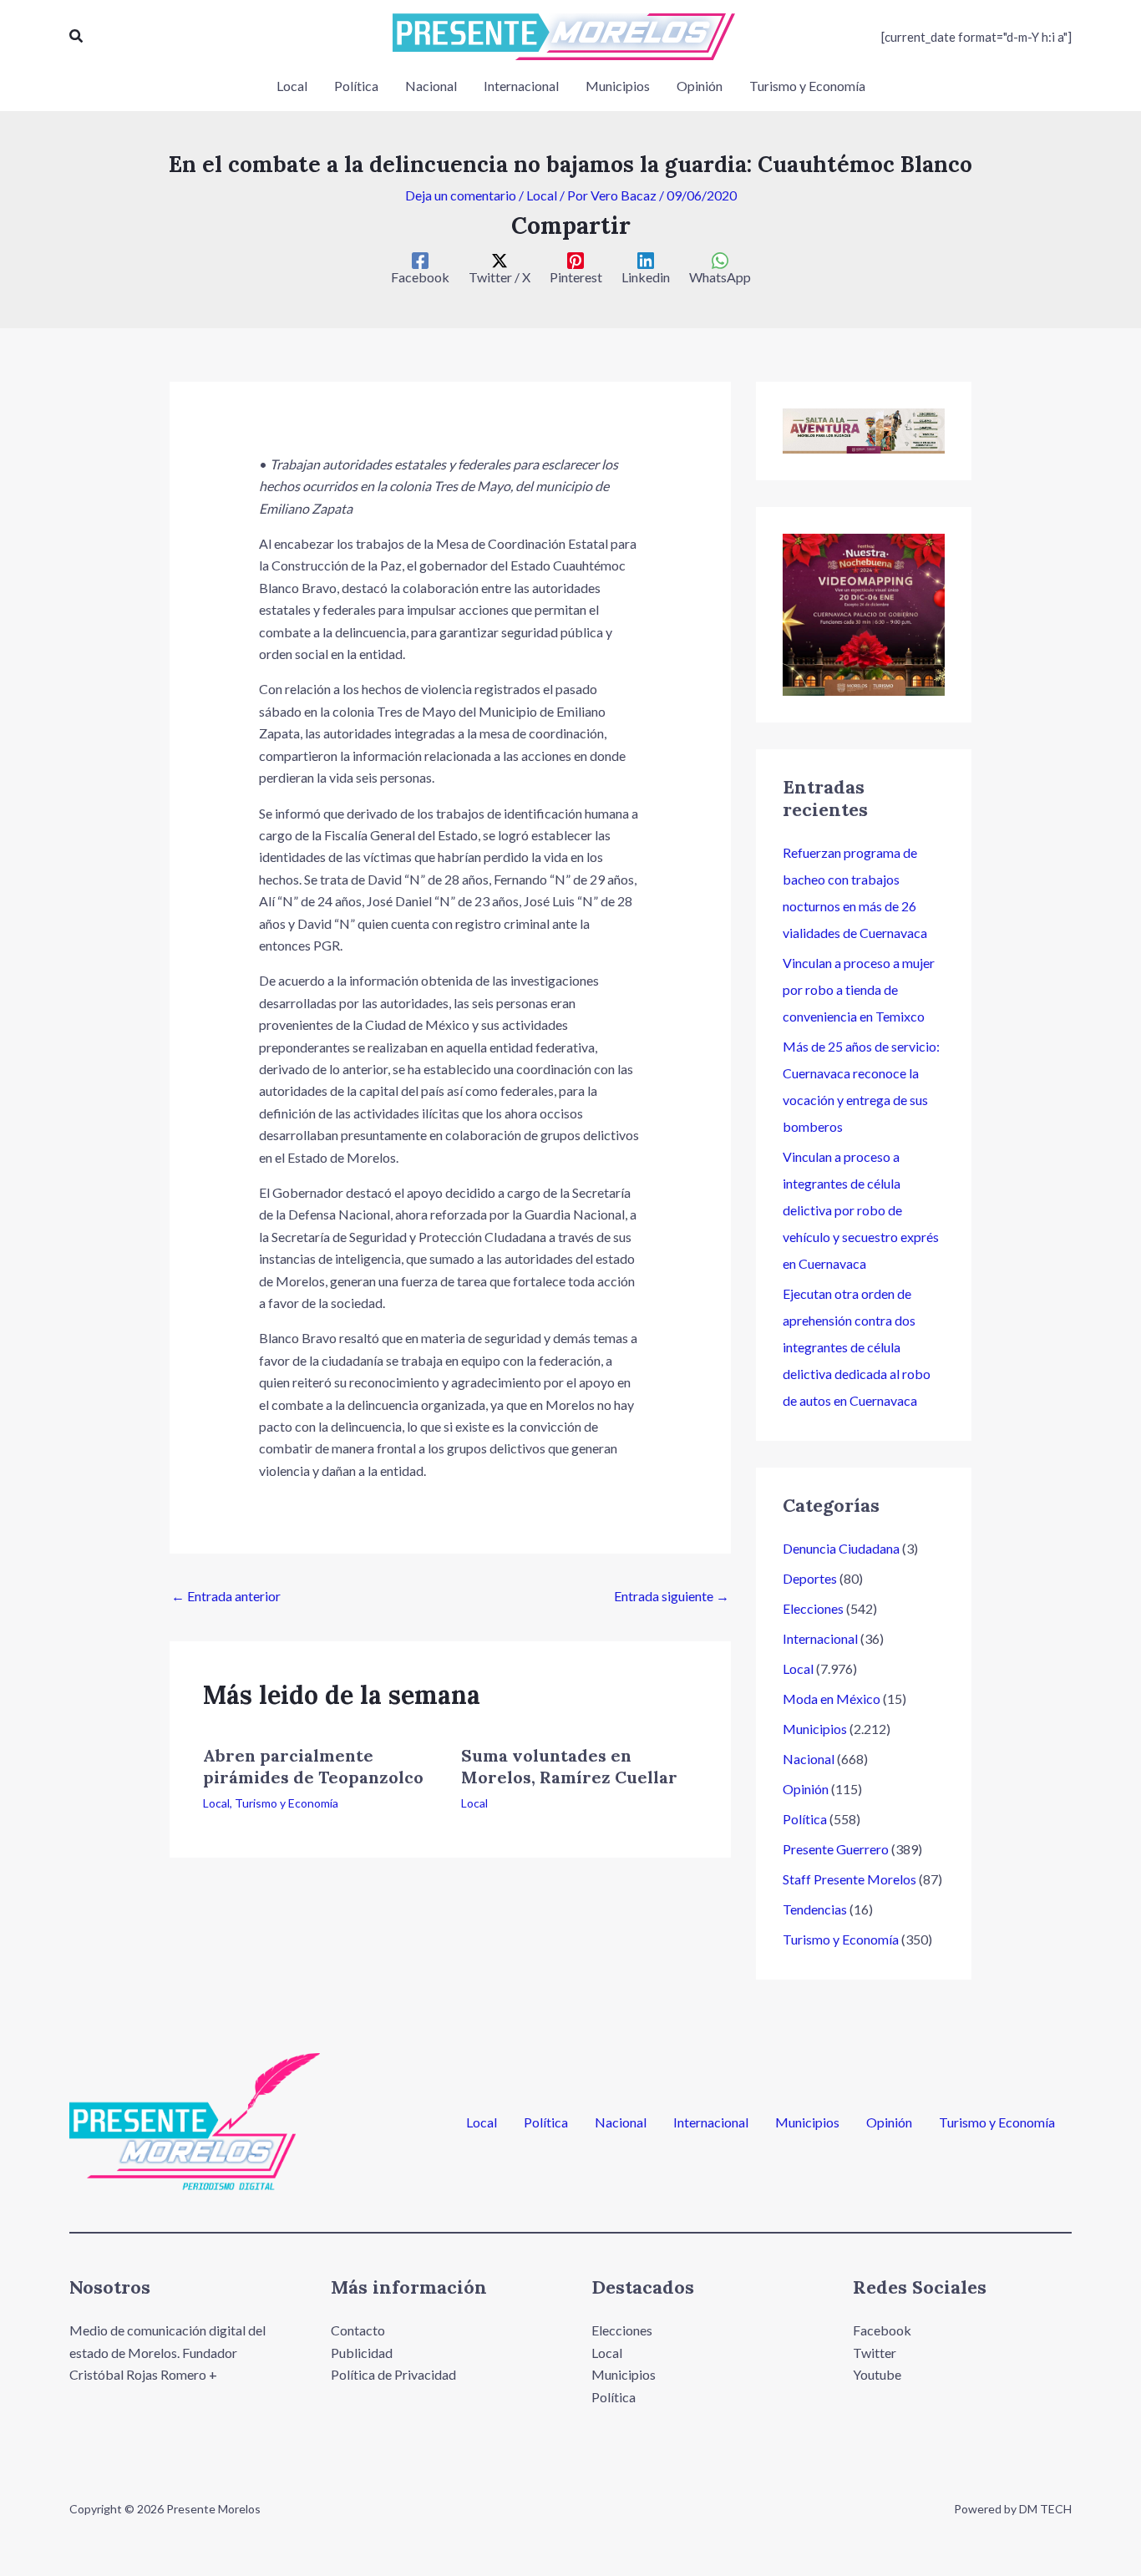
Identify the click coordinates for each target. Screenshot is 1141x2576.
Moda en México (832, 1699)
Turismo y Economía (287, 1803)
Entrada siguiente (672, 1596)
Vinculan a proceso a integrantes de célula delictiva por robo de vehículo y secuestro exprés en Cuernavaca (861, 1210)
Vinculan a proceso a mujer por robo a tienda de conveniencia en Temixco (859, 989)
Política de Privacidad (393, 2374)
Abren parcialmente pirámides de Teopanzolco (313, 1766)
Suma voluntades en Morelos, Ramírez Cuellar (569, 1766)
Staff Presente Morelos (849, 1879)
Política (805, 1819)
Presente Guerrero (836, 1849)
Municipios (815, 1729)
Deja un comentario (461, 195)
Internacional (820, 1638)
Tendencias (815, 1909)
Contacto (358, 2330)
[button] (77, 36)
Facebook (882, 2330)
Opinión (806, 1789)
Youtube (877, 2374)
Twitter (875, 2353)
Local (542, 195)
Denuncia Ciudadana (841, 1548)
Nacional (809, 1759)
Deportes (810, 1578)
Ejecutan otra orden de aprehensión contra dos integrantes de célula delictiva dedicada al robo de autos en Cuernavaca (857, 1347)
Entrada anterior (226, 1596)
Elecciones (813, 1608)
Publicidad (362, 2353)
